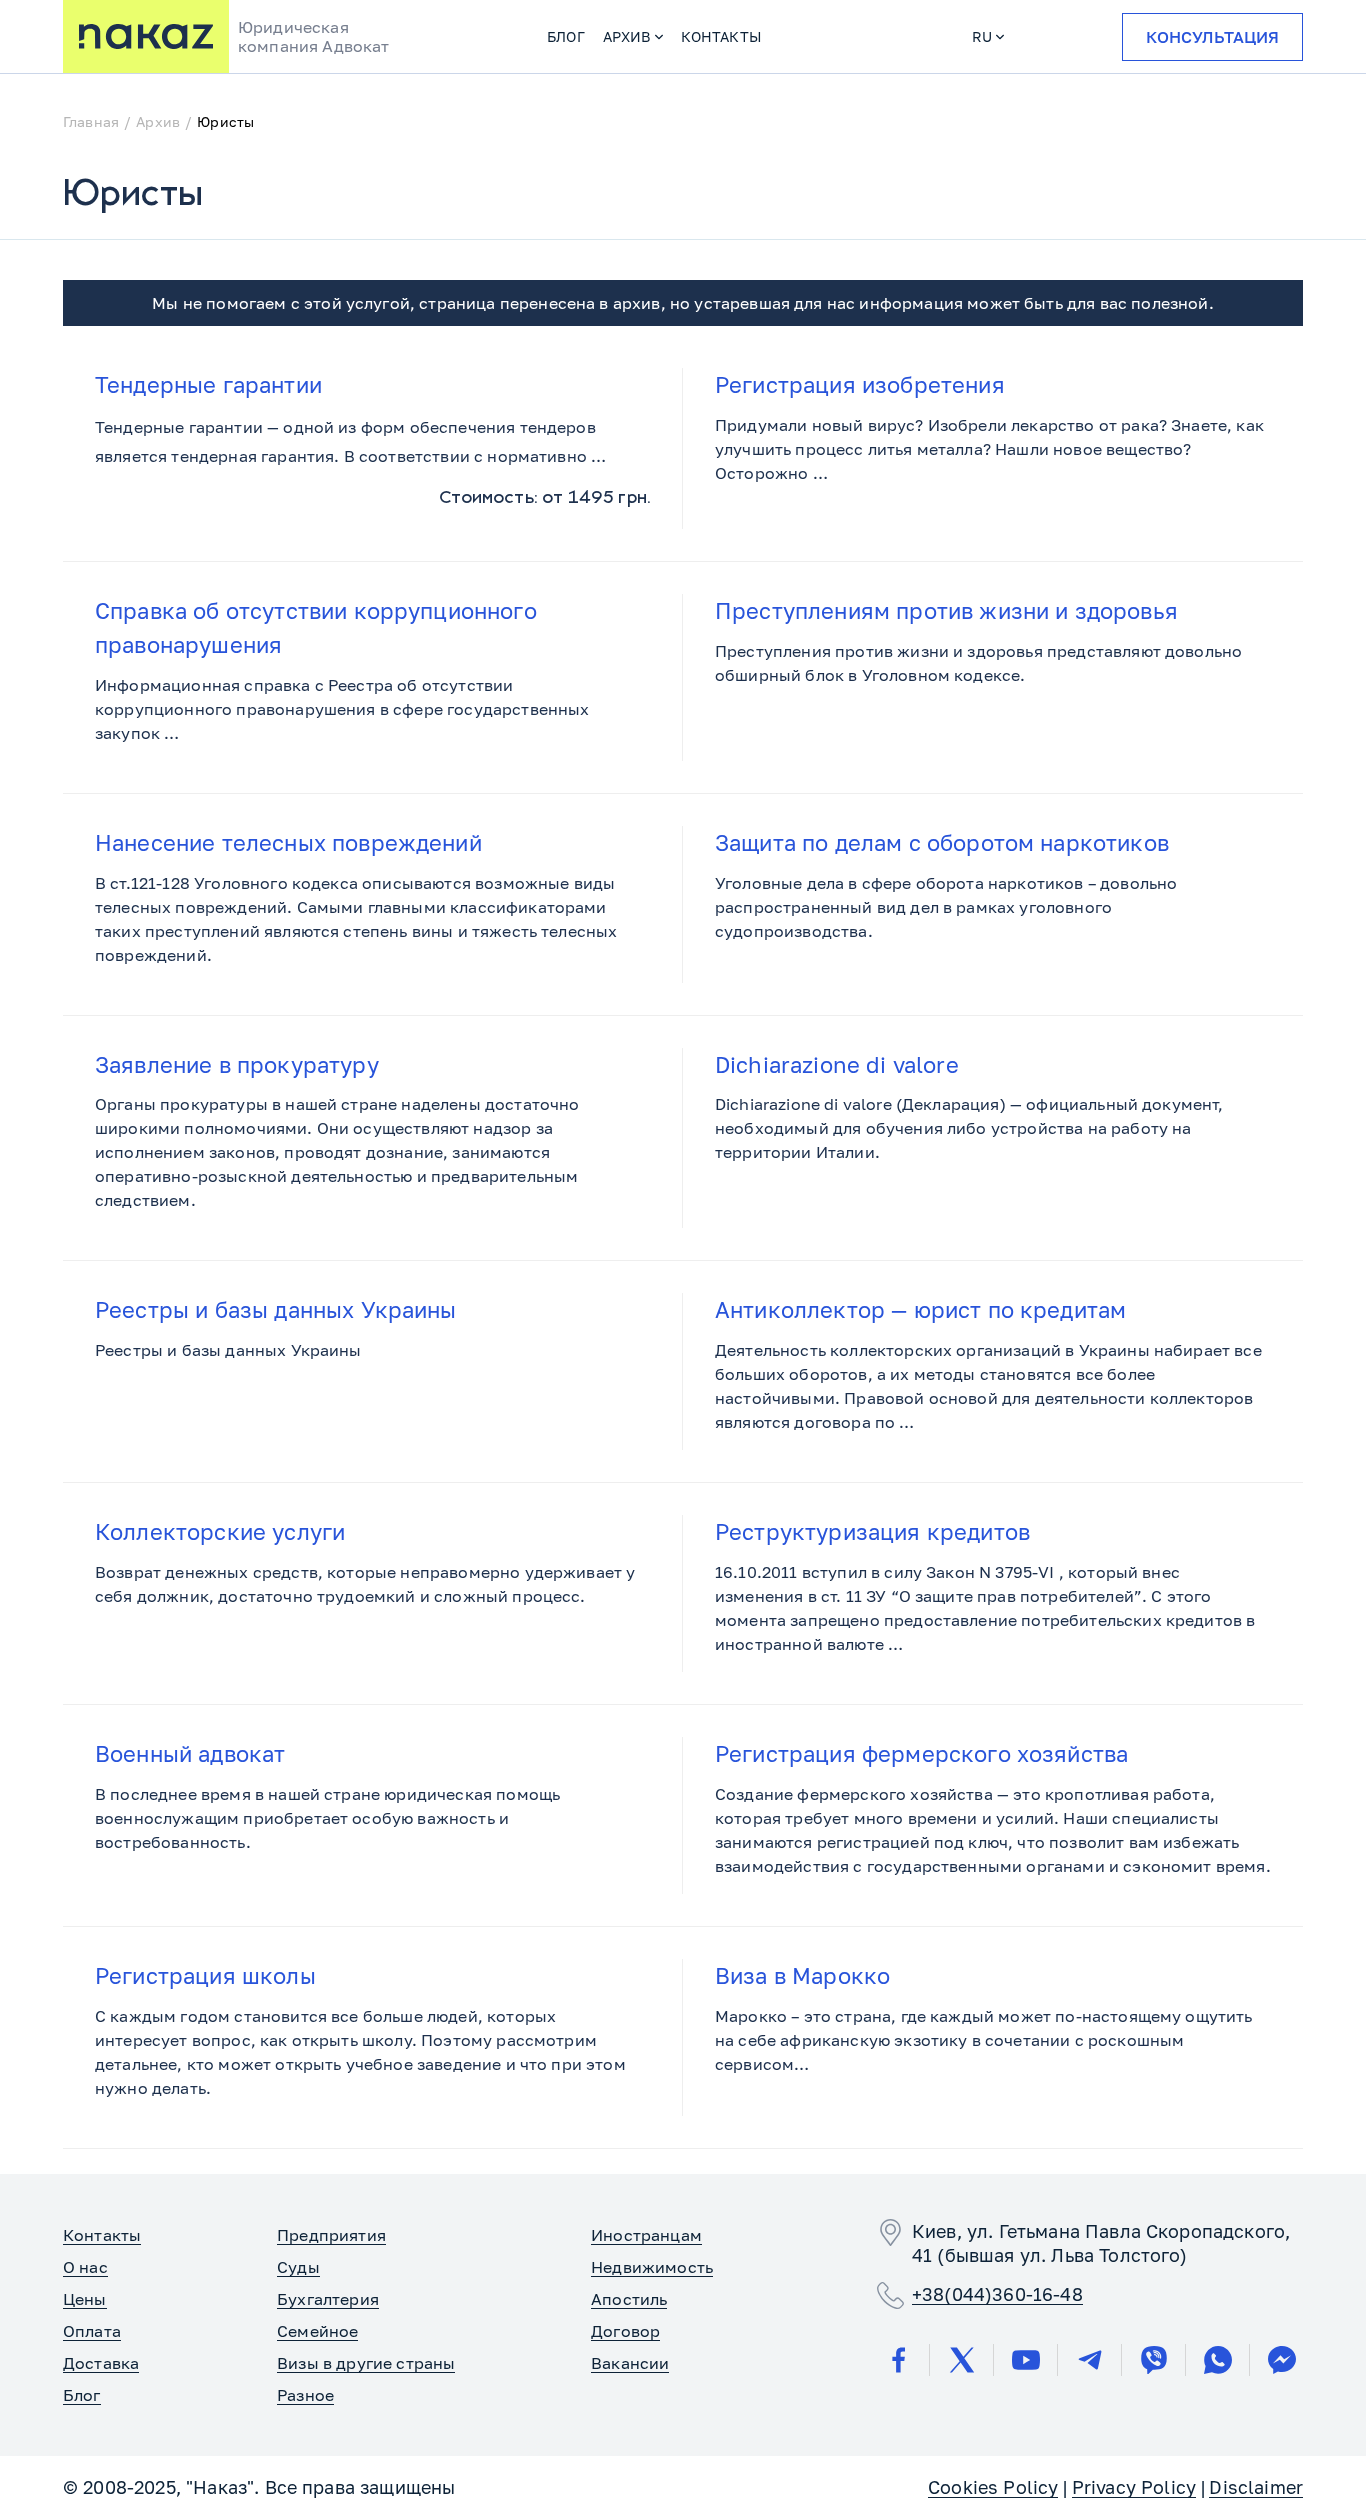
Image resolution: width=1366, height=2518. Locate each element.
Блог (566, 36)
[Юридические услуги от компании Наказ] (146, 36)
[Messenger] (1282, 2360)
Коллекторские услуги (220, 1531)
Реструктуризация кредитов (872, 1531)
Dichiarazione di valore (837, 1064)
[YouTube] (1026, 2360)
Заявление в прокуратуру (237, 1064)
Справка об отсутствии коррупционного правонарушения (316, 627)
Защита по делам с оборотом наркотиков (942, 842)
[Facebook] (898, 2360)
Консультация (1212, 37)
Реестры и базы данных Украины (276, 1309)
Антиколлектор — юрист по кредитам (920, 1309)
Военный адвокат (190, 1753)
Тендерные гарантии (208, 384)
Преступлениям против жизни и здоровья (946, 610)
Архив (627, 36)
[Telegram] (1090, 2360)
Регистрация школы (205, 1975)
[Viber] (1154, 2360)
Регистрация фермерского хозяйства (921, 1753)
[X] (962, 2360)
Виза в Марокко (802, 1975)
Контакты (721, 36)
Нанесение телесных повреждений (288, 842)
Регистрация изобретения (860, 384)
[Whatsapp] (1218, 2360)
